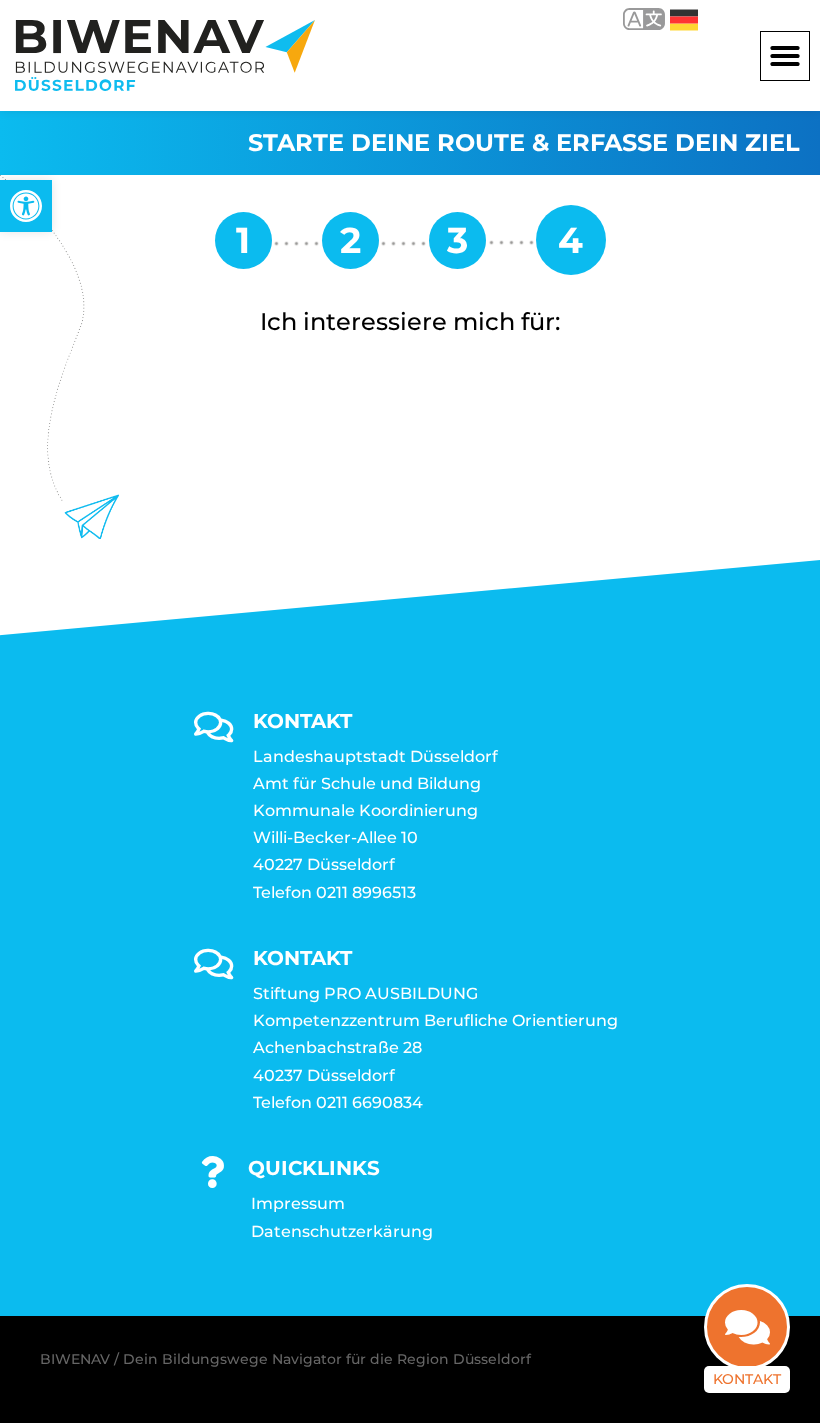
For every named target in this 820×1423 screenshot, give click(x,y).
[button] (785, 56)
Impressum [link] (298, 1203)
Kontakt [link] (747, 1379)
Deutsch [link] (669, 18)
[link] (26, 206)
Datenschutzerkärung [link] (342, 1231)
